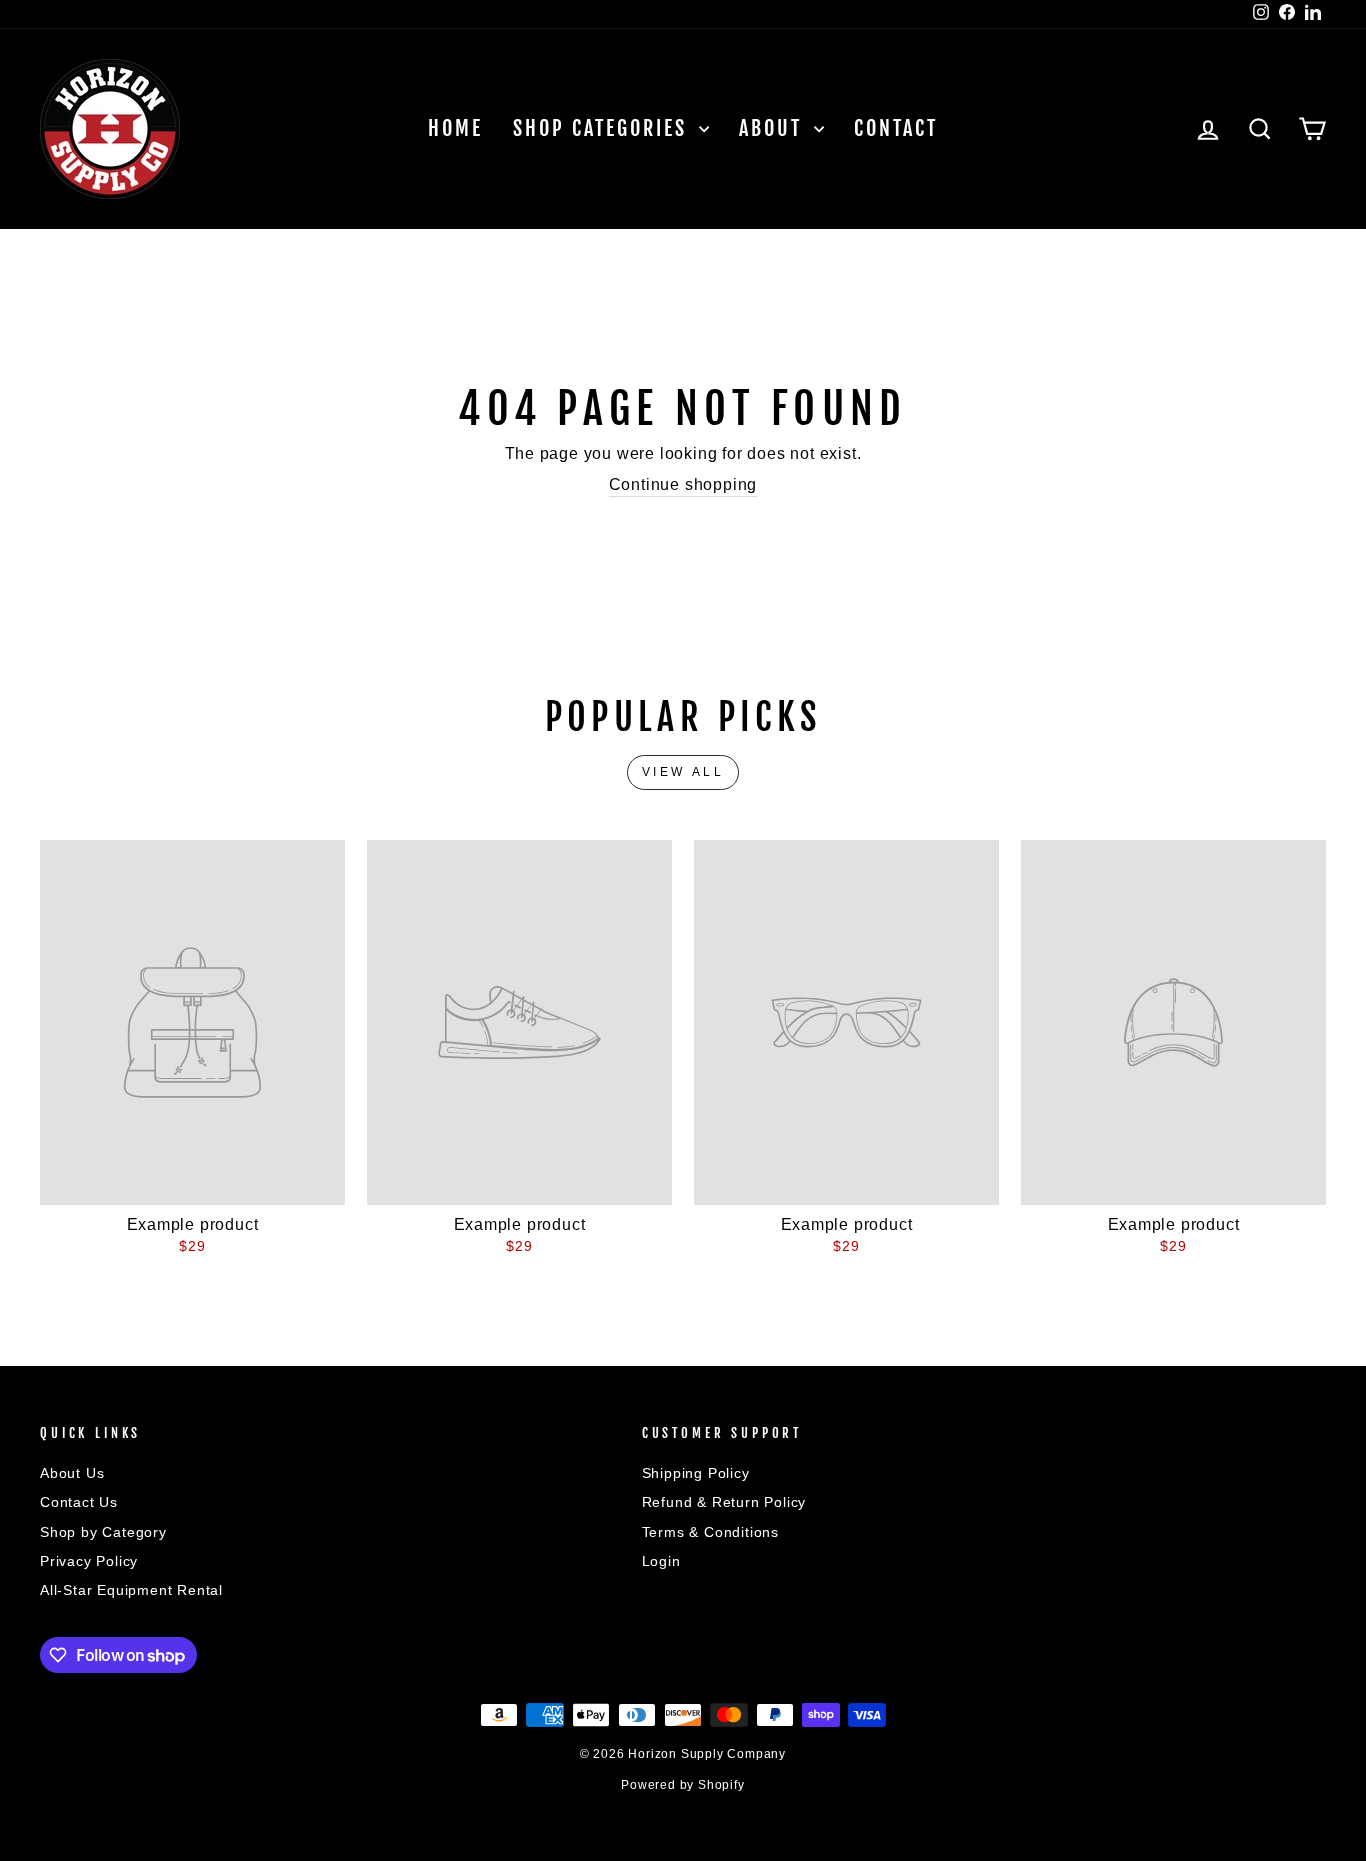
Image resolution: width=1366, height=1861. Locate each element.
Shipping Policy (696, 1473)
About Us (72, 1473)
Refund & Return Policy (724, 1502)
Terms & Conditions (710, 1532)
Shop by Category (103, 1532)
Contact (896, 128)
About (774, 128)
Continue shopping (683, 484)
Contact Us (79, 1502)
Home (455, 128)
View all (683, 772)
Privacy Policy (89, 1561)
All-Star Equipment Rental (131, 1590)
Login (661, 1561)
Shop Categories (603, 128)
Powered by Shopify (682, 1785)
